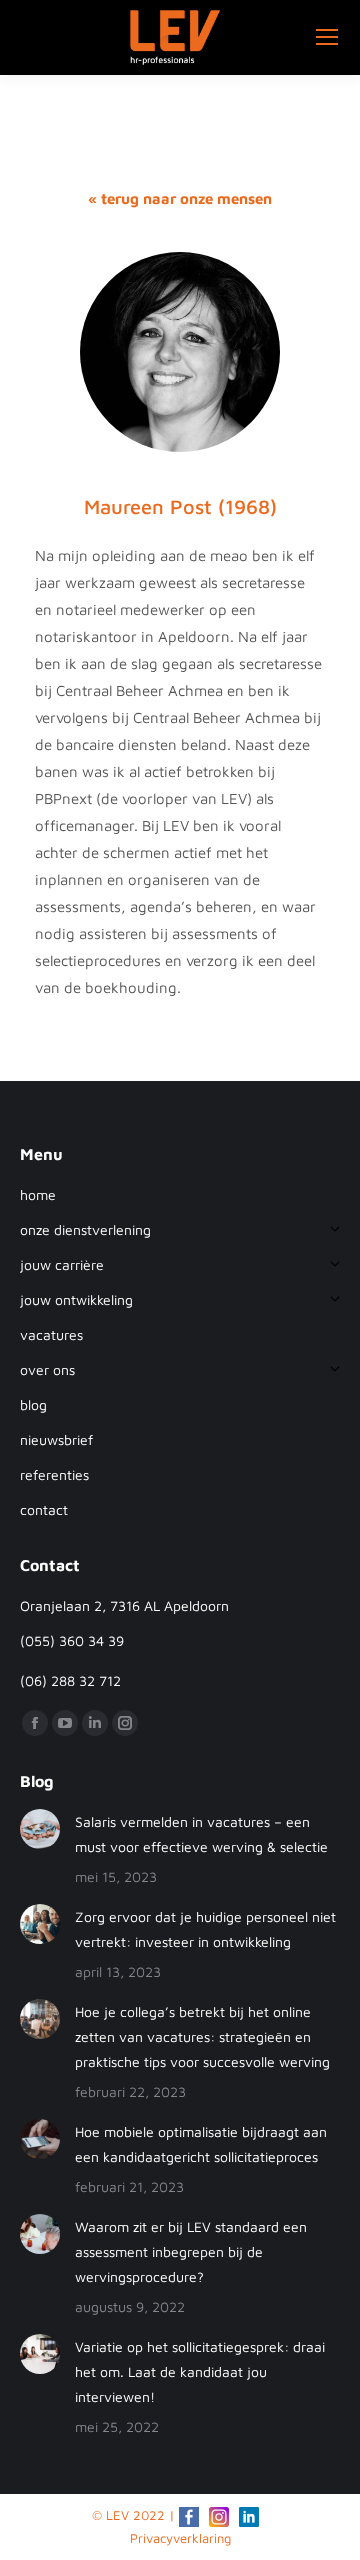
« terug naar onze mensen (180, 198)
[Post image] (40, 1829)
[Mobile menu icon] (327, 37)
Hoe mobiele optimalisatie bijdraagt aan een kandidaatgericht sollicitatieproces (201, 2144)
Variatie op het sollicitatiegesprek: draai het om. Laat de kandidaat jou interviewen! (200, 2371)
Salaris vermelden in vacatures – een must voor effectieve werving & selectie (201, 1834)
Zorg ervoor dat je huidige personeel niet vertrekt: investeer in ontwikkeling (205, 1929)
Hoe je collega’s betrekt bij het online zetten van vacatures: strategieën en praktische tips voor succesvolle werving (202, 2036)
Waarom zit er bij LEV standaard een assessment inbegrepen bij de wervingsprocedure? (191, 2251)
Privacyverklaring (180, 2538)
